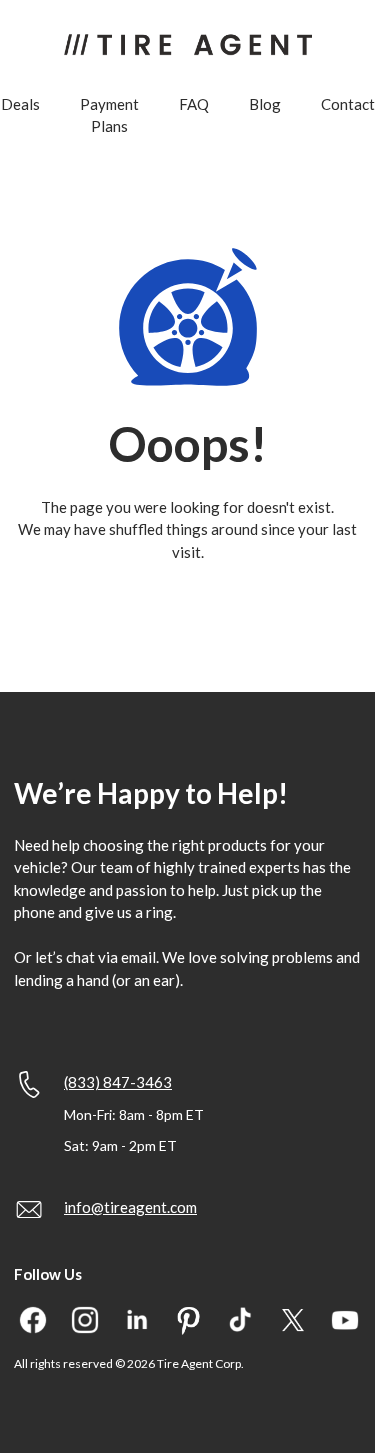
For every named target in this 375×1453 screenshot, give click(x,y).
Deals (20, 104)
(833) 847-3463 (118, 1082)
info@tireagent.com (130, 1207)
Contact (348, 104)
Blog (265, 104)
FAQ (194, 104)
